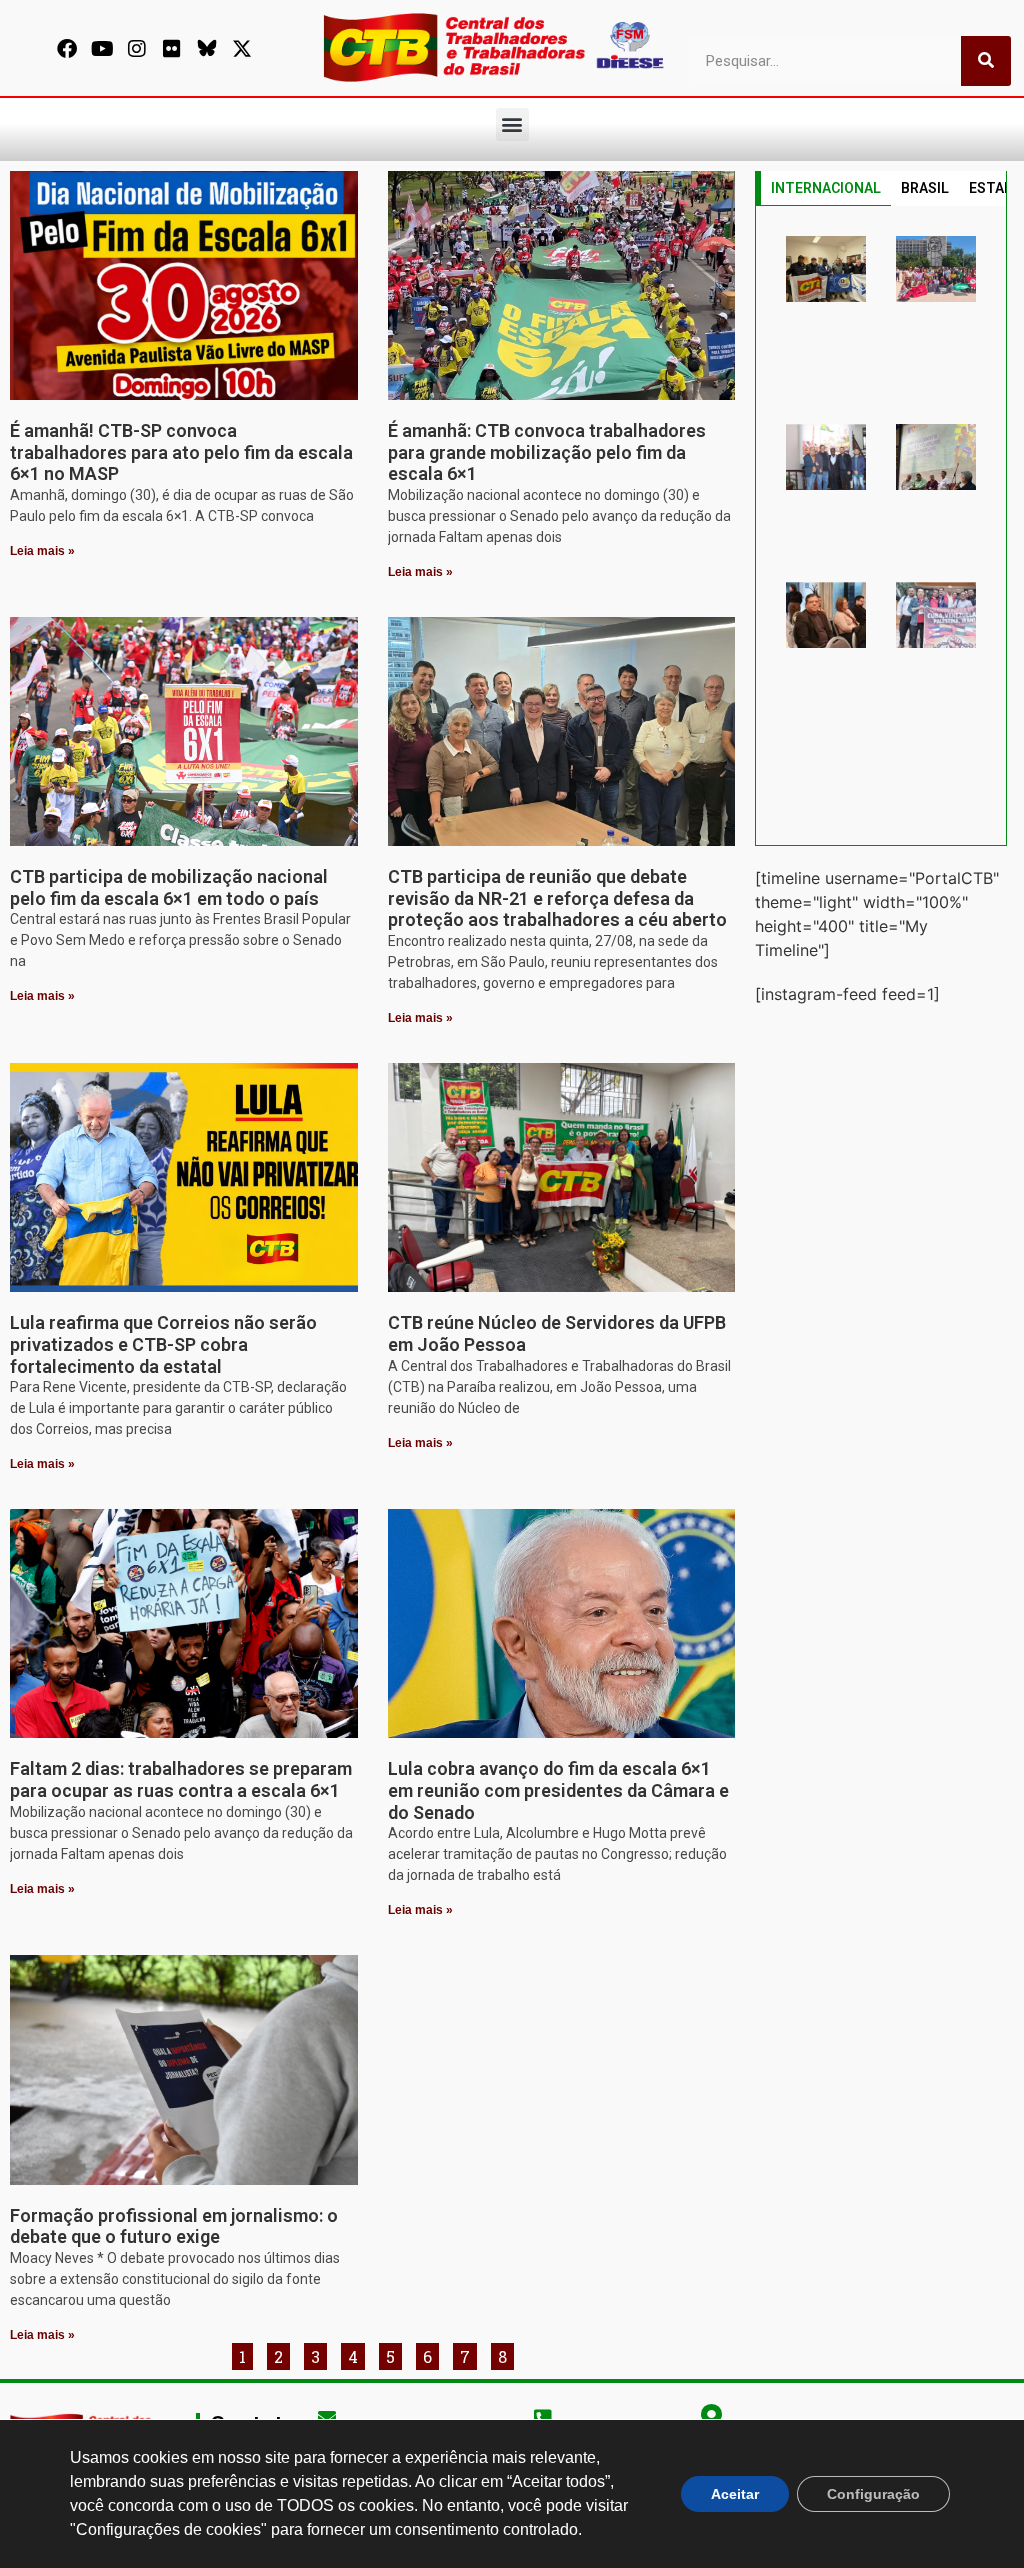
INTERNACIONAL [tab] (826, 188)
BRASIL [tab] (925, 188)
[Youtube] (102, 49)
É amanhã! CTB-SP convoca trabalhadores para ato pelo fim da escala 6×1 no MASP (181, 452)
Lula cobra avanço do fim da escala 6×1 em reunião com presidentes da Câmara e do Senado (558, 1790)
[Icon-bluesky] (207, 49)
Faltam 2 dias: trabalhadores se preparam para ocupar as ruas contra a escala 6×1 (181, 1779)
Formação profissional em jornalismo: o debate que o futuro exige (174, 2226)
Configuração (873, 2494)
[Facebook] (67, 49)
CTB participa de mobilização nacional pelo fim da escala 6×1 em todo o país (169, 887)
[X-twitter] (242, 49)
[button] (512, 124)
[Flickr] (172, 49)
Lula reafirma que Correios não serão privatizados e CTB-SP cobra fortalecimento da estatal (163, 1344)
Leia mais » (42, 551)
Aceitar (735, 2494)
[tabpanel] (881, 526)
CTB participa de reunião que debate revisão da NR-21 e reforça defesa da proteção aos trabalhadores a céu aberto (557, 898)
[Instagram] (137, 49)
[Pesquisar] (986, 61)
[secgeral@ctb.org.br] (327, 2417)
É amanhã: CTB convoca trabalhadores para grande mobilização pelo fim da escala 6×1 (547, 452)
